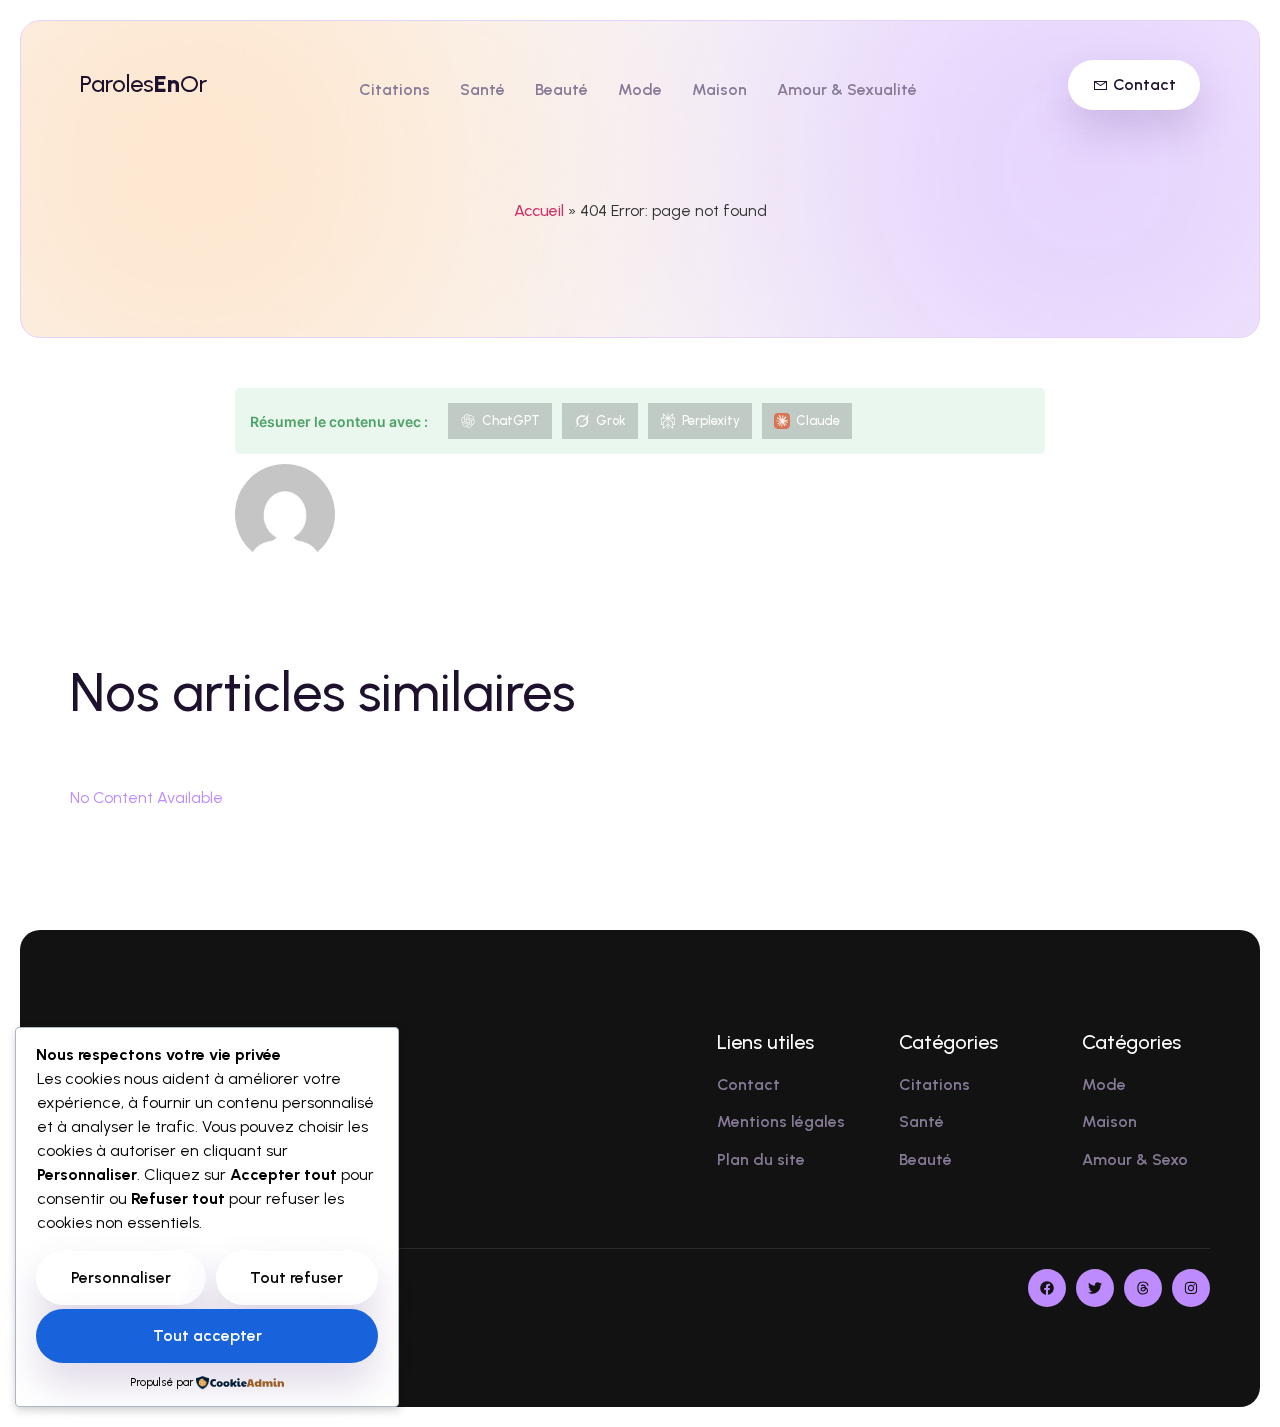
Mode (640, 89)
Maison (719, 89)
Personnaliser (121, 1277)
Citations (394, 89)
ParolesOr (143, 83)
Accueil (539, 210)
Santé (482, 89)
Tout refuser (296, 1277)
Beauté (561, 89)
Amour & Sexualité (847, 89)
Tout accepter (207, 1335)
